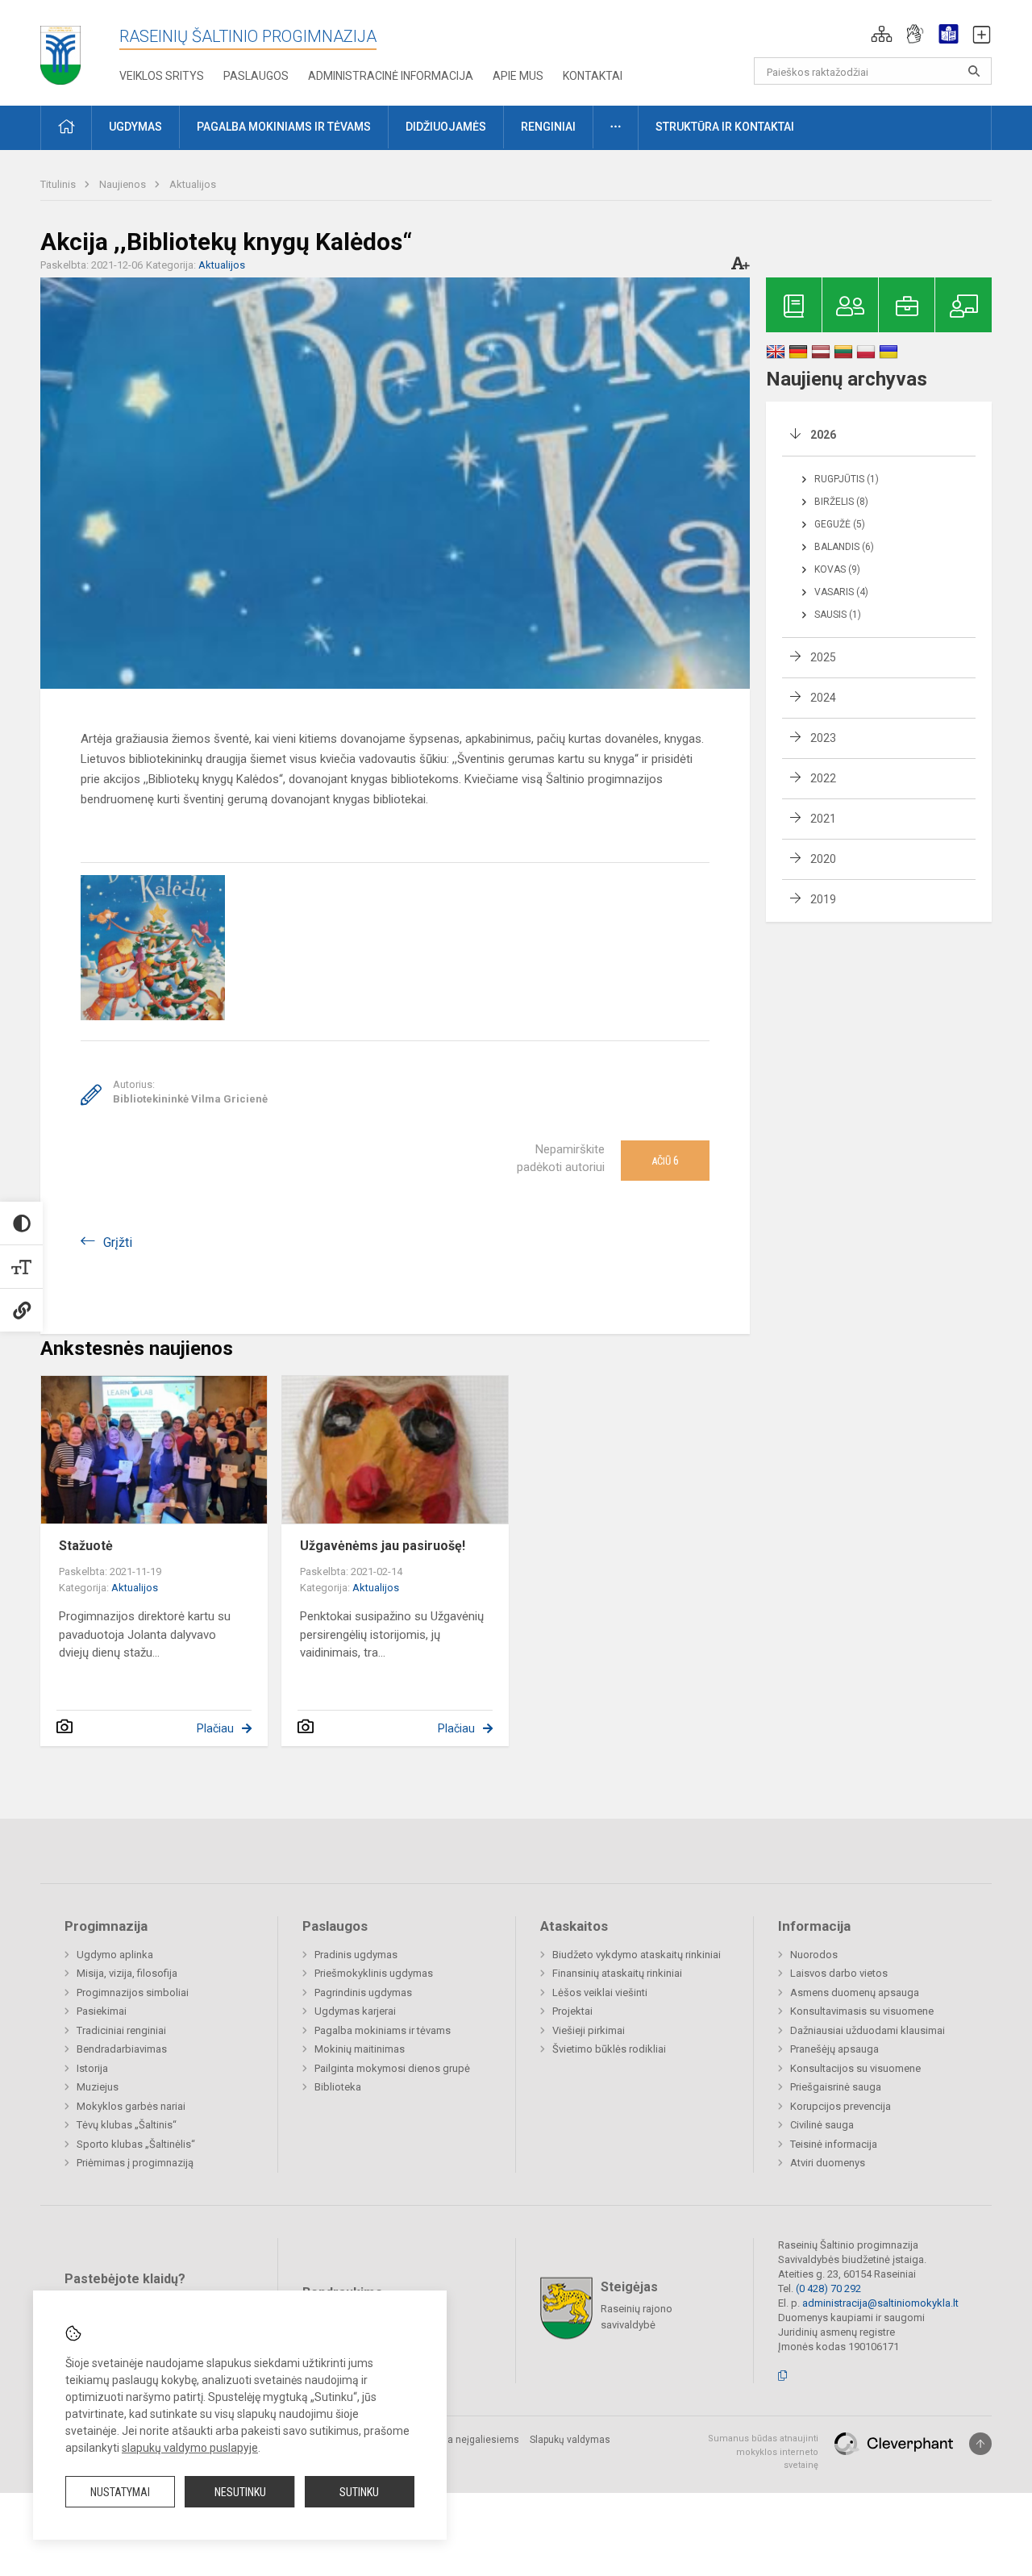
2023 (823, 738)
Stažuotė (86, 1546)
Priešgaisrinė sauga (836, 2087)
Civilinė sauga (822, 2125)
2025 (823, 657)
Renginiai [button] (548, 127)
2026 (823, 435)
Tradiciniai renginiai (121, 2030)
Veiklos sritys (162, 76)
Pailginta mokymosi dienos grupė (392, 2068)
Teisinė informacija (834, 2144)
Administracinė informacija (391, 76)
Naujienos (124, 184)
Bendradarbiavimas (122, 2049)
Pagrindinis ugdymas (363, 1992)
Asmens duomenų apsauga (855, 1992)
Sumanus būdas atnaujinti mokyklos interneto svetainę (763, 2452)
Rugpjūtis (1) (847, 479)
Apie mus (518, 76)
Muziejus (98, 2087)
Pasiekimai (102, 2011)
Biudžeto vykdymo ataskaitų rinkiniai (637, 1955)
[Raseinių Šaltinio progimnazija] (60, 50)
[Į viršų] (980, 2444)
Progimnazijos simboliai (133, 1992)
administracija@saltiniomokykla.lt (880, 2303)
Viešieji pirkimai (589, 2030)
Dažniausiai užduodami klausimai (868, 2030)
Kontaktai (593, 76)
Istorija (92, 2068)
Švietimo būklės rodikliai (609, 2049)
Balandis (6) (844, 547)
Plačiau (215, 1728)
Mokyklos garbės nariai (131, 2106)
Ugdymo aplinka (115, 1955)
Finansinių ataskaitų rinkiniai (617, 1973)
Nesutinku (240, 2492)
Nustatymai (120, 2492)
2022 (823, 778)
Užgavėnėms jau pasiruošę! (383, 1546)
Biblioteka (338, 2087)
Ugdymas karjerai (355, 2011)
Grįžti (118, 1242)
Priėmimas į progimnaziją (135, 2163)
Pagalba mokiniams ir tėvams (383, 2030)
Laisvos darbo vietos (839, 1973)
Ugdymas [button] (135, 127)
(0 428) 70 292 (828, 2288)
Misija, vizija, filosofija (127, 1973)
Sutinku (359, 2492)
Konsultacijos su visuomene (855, 2068)
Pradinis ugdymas (356, 1955)
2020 (823, 859)
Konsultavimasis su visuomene (862, 2011)
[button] (882, 34)
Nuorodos (814, 1955)
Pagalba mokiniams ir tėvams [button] (284, 127)
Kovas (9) (837, 569)
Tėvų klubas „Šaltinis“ (127, 2125)
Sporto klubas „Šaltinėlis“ (136, 2144)
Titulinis (59, 184)
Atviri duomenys (828, 2163)
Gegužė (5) (840, 524)
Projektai (572, 2011)
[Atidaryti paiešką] (974, 71)
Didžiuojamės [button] (446, 127)
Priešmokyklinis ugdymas (374, 1973)
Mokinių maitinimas (360, 2049)
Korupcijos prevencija (841, 2106)
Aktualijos (193, 184)
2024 (823, 698)
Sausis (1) (838, 615)
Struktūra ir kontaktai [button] (725, 127)
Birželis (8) (841, 502)
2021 (823, 819)
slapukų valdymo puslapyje (190, 2448)
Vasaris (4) (841, 592)
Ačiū (665, 1161)
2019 (823, 899)
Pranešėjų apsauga (834, 2049)
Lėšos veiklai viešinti (600, 1992)
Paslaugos (256, 76)
